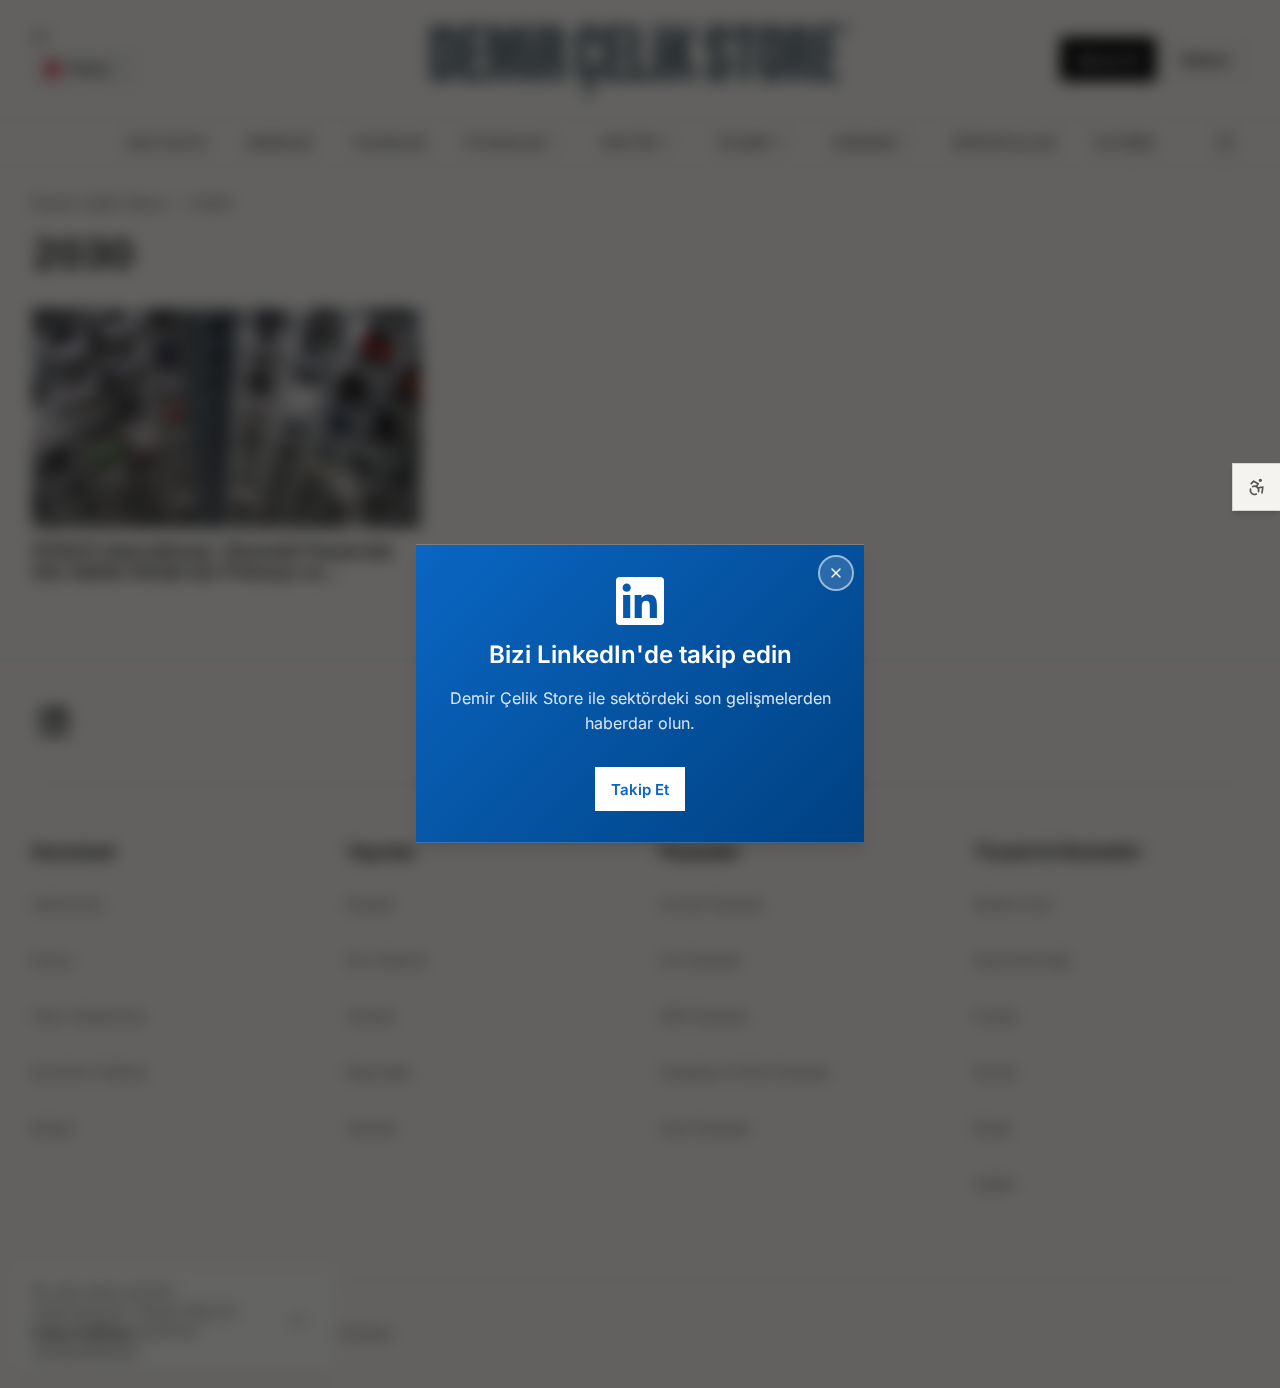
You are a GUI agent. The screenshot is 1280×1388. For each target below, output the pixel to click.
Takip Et (640, 788)
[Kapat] (836, 573)
